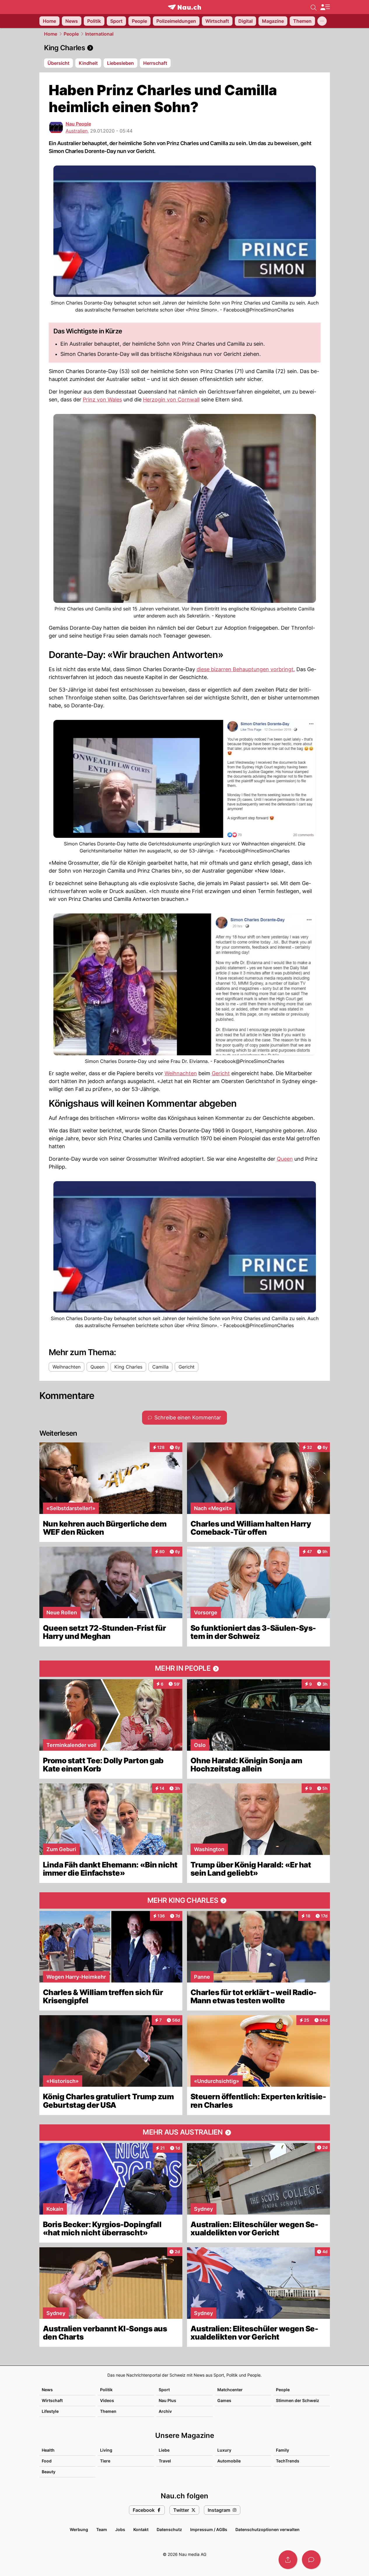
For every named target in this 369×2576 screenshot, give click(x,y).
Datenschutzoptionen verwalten (267, 2529)
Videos (107, 2400)
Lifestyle (50, 2411)
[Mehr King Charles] (185, 1900)
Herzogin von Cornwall (171, 400)
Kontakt (141, 2529)
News (47, 2390)
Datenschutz (169, 2529)
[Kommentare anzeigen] (311, 2560)
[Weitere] (322, 21)
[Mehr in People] (185, 1669)
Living (106, 2450)
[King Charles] (185, 48)
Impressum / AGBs (209, 2529)
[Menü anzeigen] (325, 7)
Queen (285, 1159)
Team (102, 2529)
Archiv (165, 2411)
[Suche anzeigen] (314, 7)
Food (47, 2461)
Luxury (224, 2450)
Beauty (49, 2472)
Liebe (164, 2450)
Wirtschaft (52, 2400)
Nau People (78, 124)
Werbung (79, 2529)
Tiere (105, 2461)
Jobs (120, 2529)
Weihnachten (181, 1073)
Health (48, 2450)
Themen (108, 2411)
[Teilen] (288, 2560)
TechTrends (288, 2461)
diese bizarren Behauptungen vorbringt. (246, 669)
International (99, 34)
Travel (165, 2461)
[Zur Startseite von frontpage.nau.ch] (184, 7)
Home (51, 34)
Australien (77, 131)
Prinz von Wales (102, 400)
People (71, 34)
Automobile (229, 2461)
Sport (164, 2390)
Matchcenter (230, 2390)
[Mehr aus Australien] (185, 2133)
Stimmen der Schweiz (298, 2400)
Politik (106, 2390)
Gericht (221, 1073)
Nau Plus (167, 2400)
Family (283, 2450)
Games (224, 2400)
